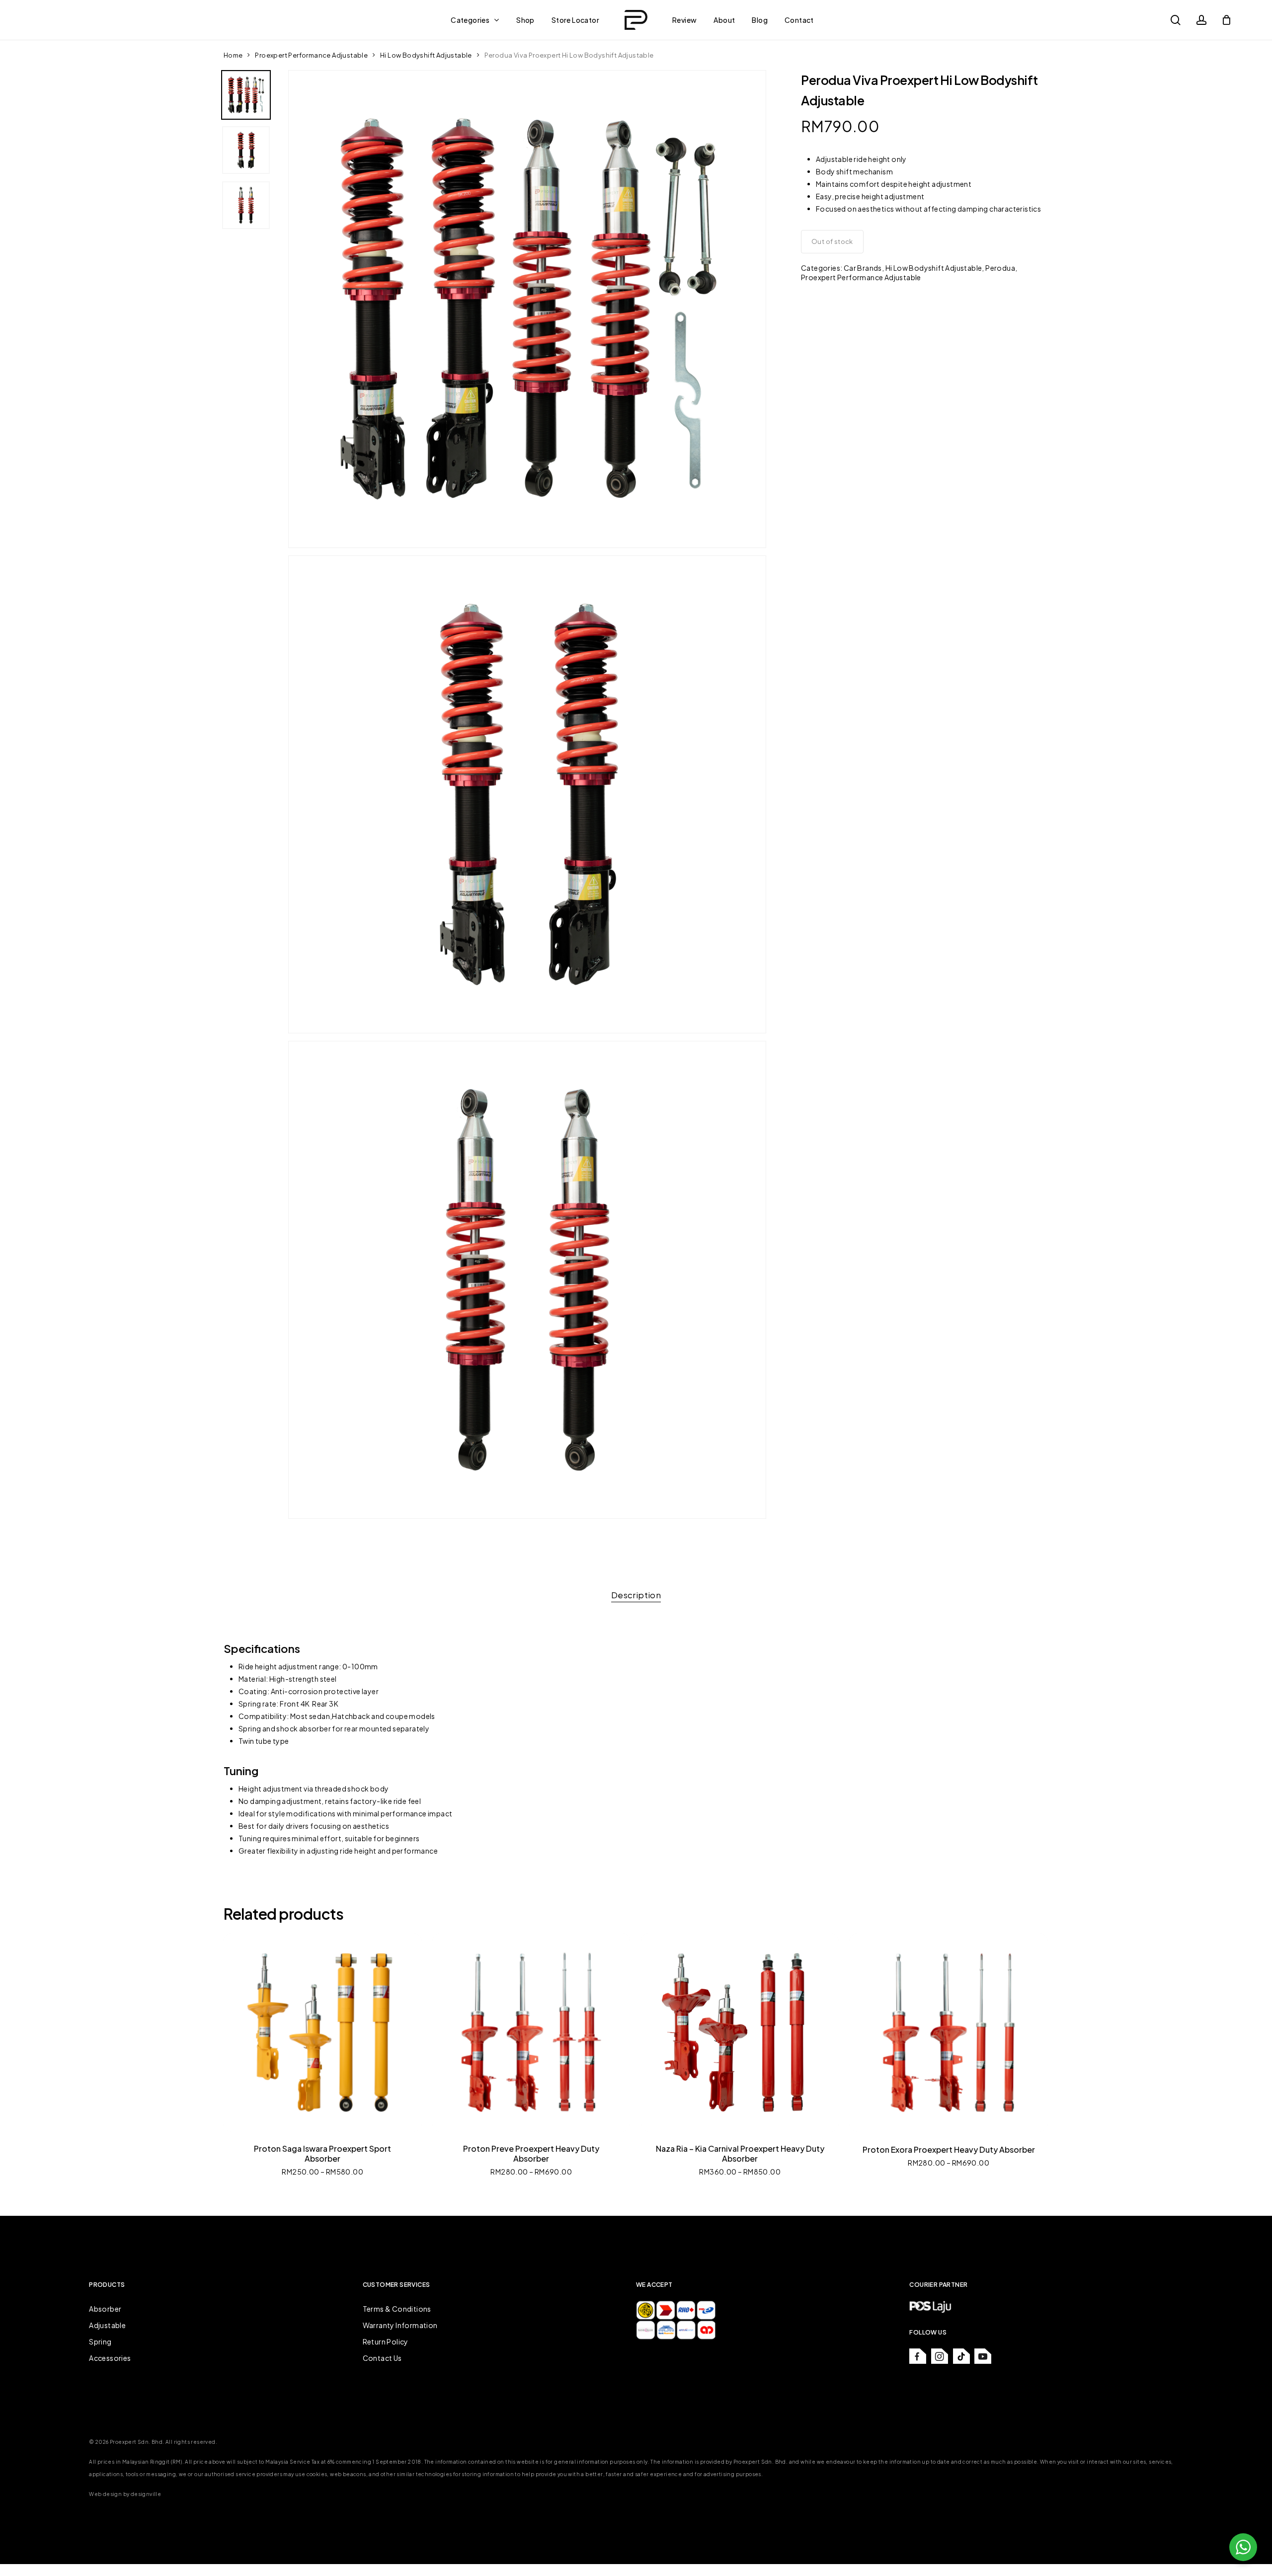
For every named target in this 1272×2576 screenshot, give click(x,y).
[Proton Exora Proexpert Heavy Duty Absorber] (949, 2032)
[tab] (636, 1595)
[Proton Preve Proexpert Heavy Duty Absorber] (531, 2032)
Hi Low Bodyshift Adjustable (426, 55)
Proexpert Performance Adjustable (311, 55)
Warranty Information (400, 2325)
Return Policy (386, 2342)
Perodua (1000, 268)
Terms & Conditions (397, 2309)
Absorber (105, 2309)
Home (233, 55)
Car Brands (863, 268)
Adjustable (107, 2325)
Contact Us (382, 2358)
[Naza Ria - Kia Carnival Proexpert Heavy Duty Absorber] (740, 2032)
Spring (100, 2342)
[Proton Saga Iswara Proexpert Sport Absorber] (322, 2032)
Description (636, 1595)
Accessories (110, 2358)
